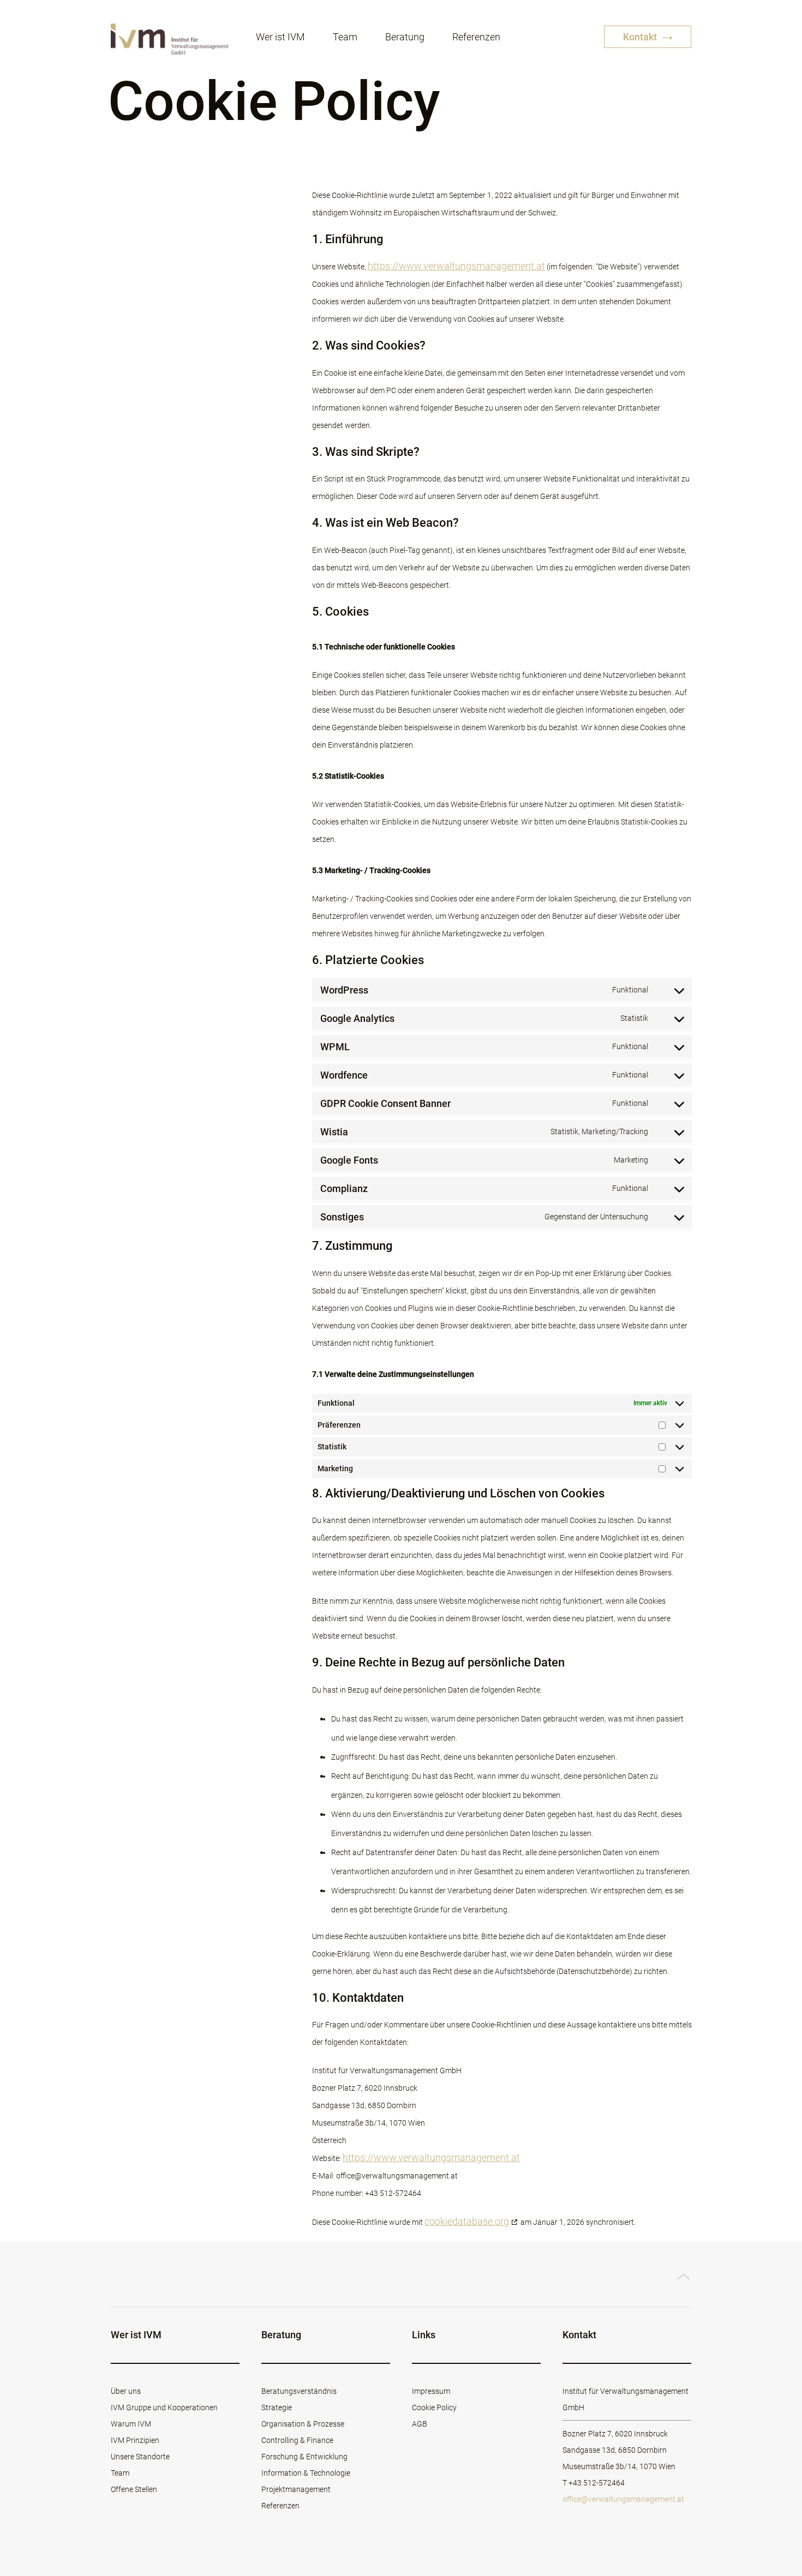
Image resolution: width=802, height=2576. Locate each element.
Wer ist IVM (280, 37)
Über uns (126, 2391)
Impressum (431, 2391)
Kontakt (641, 37)
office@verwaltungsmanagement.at (623, 2499)
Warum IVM (131, 2424)
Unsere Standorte (140, 2457)
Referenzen (476, 37)
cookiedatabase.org (467, 2221)
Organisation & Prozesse (303, 2424)
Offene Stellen (134, 2489)
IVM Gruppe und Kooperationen (164, 2408)
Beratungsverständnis (299, 2391)
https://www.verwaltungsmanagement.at (456, 266)
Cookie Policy (434, 2408)
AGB (420, 2424)
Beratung (405, 37)
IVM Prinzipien (135, 2440)
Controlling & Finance (297, 2440)
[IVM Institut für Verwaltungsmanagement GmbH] (170, 38)
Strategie (277, 2408)
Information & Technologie (306, 2473)
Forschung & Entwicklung (304, 2457)
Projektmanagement (296, 2489)
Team (345, 37)
